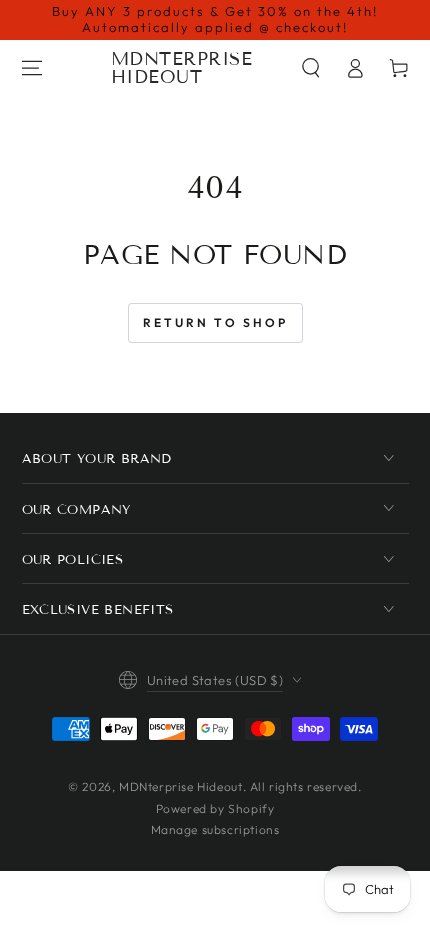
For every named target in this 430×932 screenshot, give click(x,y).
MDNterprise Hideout (180, 786)
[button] (311, 68)
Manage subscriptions (215, 829)
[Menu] (32, 68)
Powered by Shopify (215, 808)
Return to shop (215, 322)
